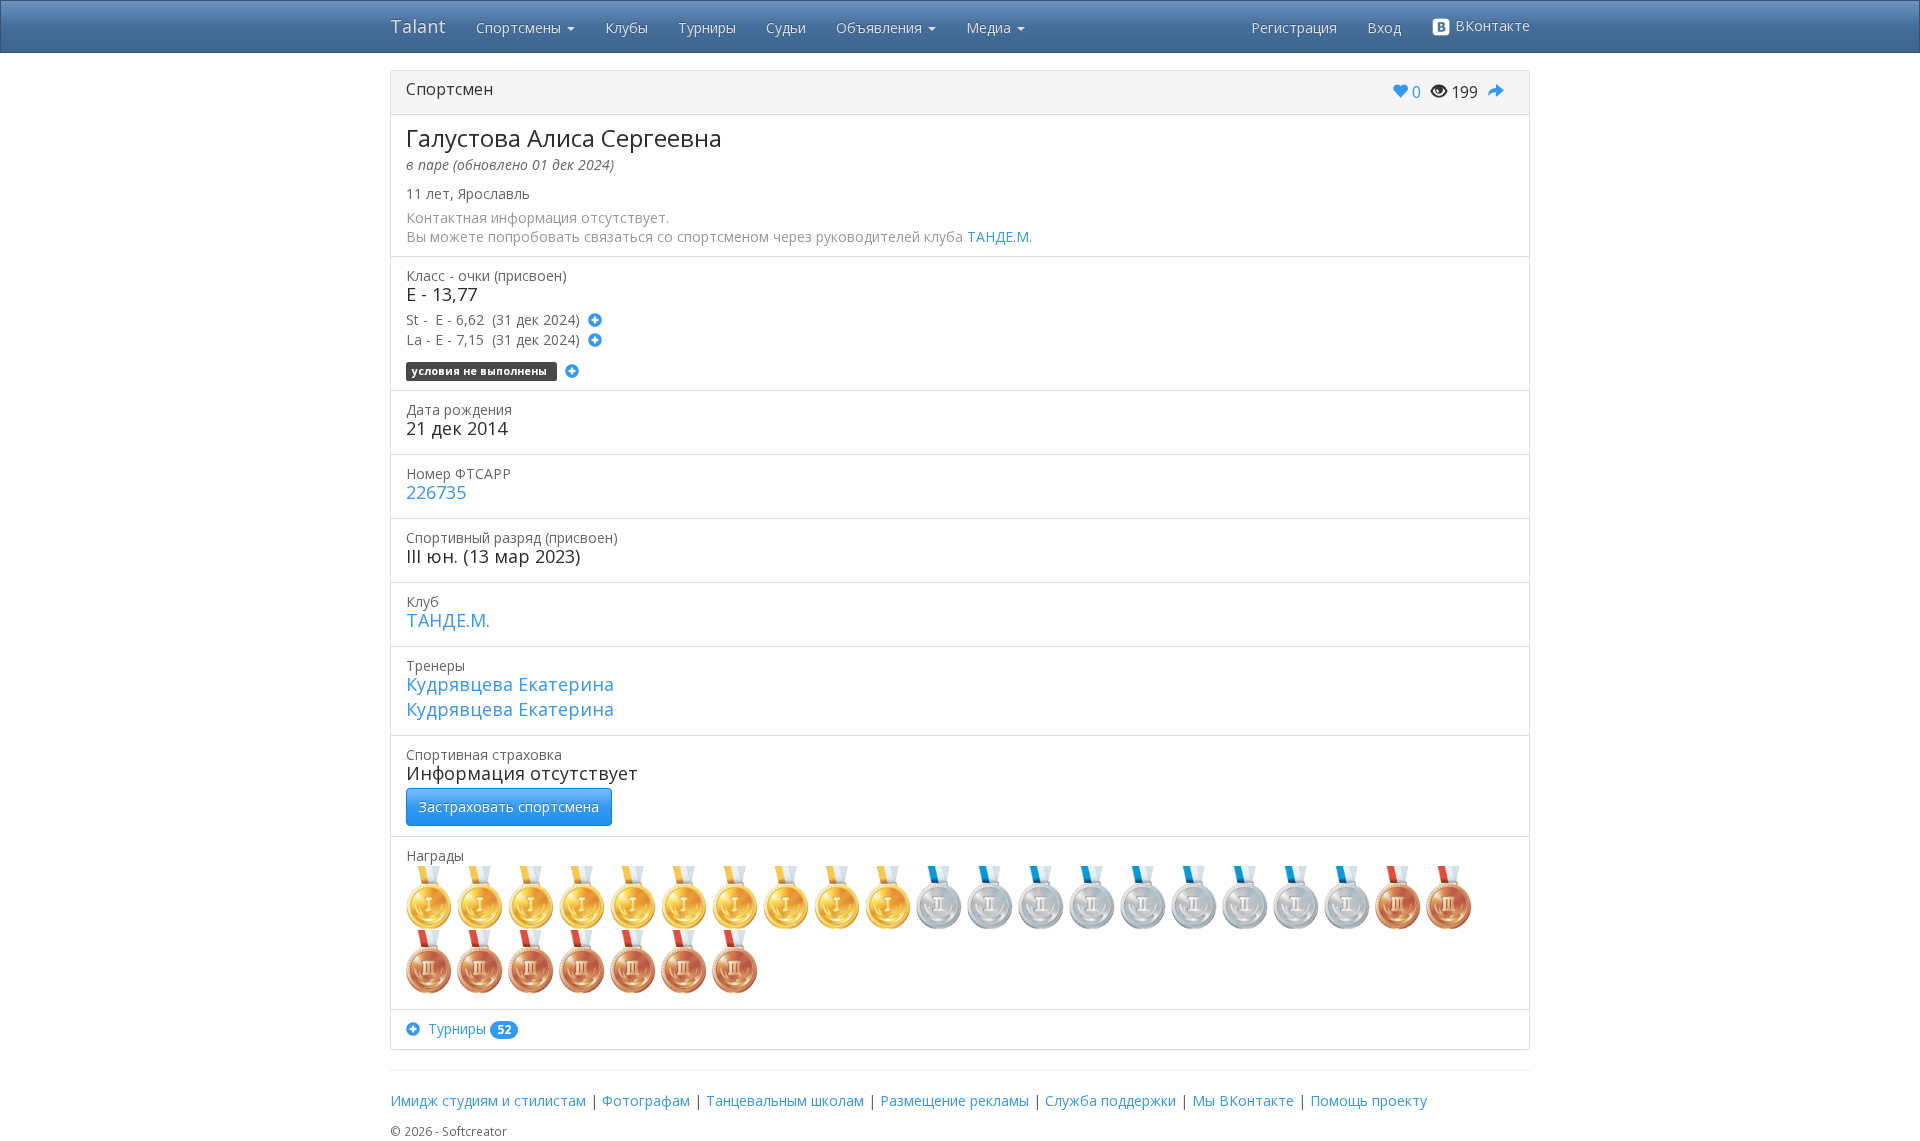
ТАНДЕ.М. (999, 236)
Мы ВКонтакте (1243, 1100)
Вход (1384, 27)
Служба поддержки (1110, 1100)
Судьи (786, 27)
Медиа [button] (990, 27)
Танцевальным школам (785, 1100)
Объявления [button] (881, 27)
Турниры (707, 27)
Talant (418, 26)
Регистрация (1294, 27)
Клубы (626, 27)
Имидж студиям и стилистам (488, 1100)
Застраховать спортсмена (509, 806)
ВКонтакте (1490, 25)
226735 (436, 492)
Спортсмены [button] (520, 27)
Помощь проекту (1368, 1100)
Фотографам (646, 1100)
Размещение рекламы (954, 1100)
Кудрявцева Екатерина (510, 684)
